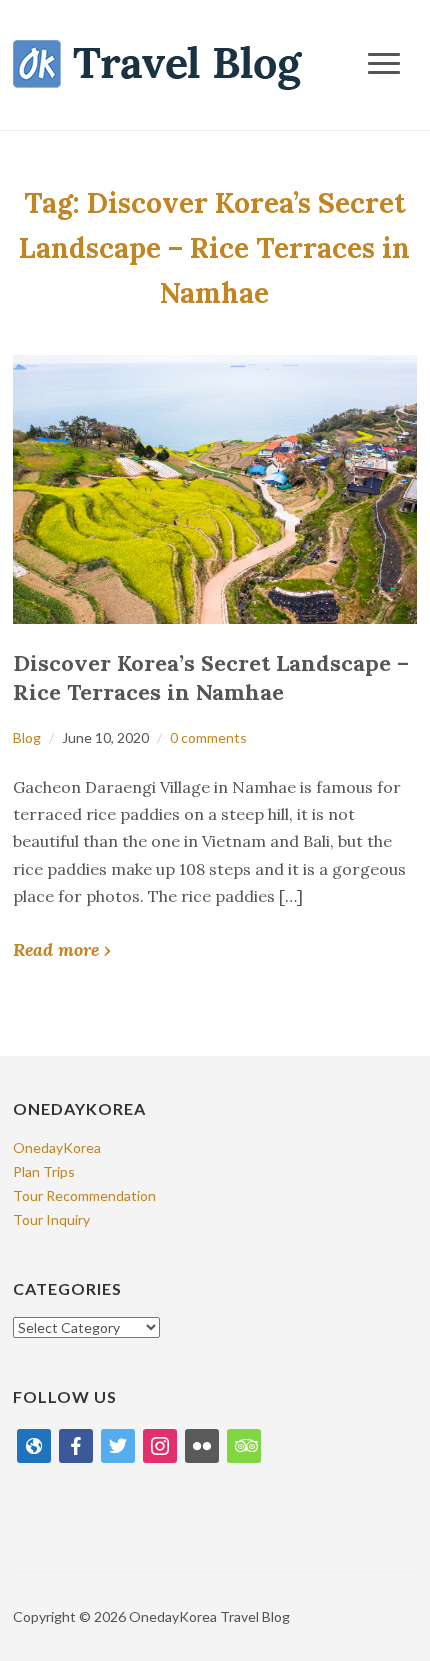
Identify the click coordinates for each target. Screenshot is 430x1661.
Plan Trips (44, 1171)
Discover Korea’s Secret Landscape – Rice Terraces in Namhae (211, 677)
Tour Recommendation (84, 1195)
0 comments (208, 737)
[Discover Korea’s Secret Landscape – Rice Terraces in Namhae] (215, 487)
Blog (27, 737)
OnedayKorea (57, 1147)
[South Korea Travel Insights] (157, 63)
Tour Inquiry (51, 1219)
